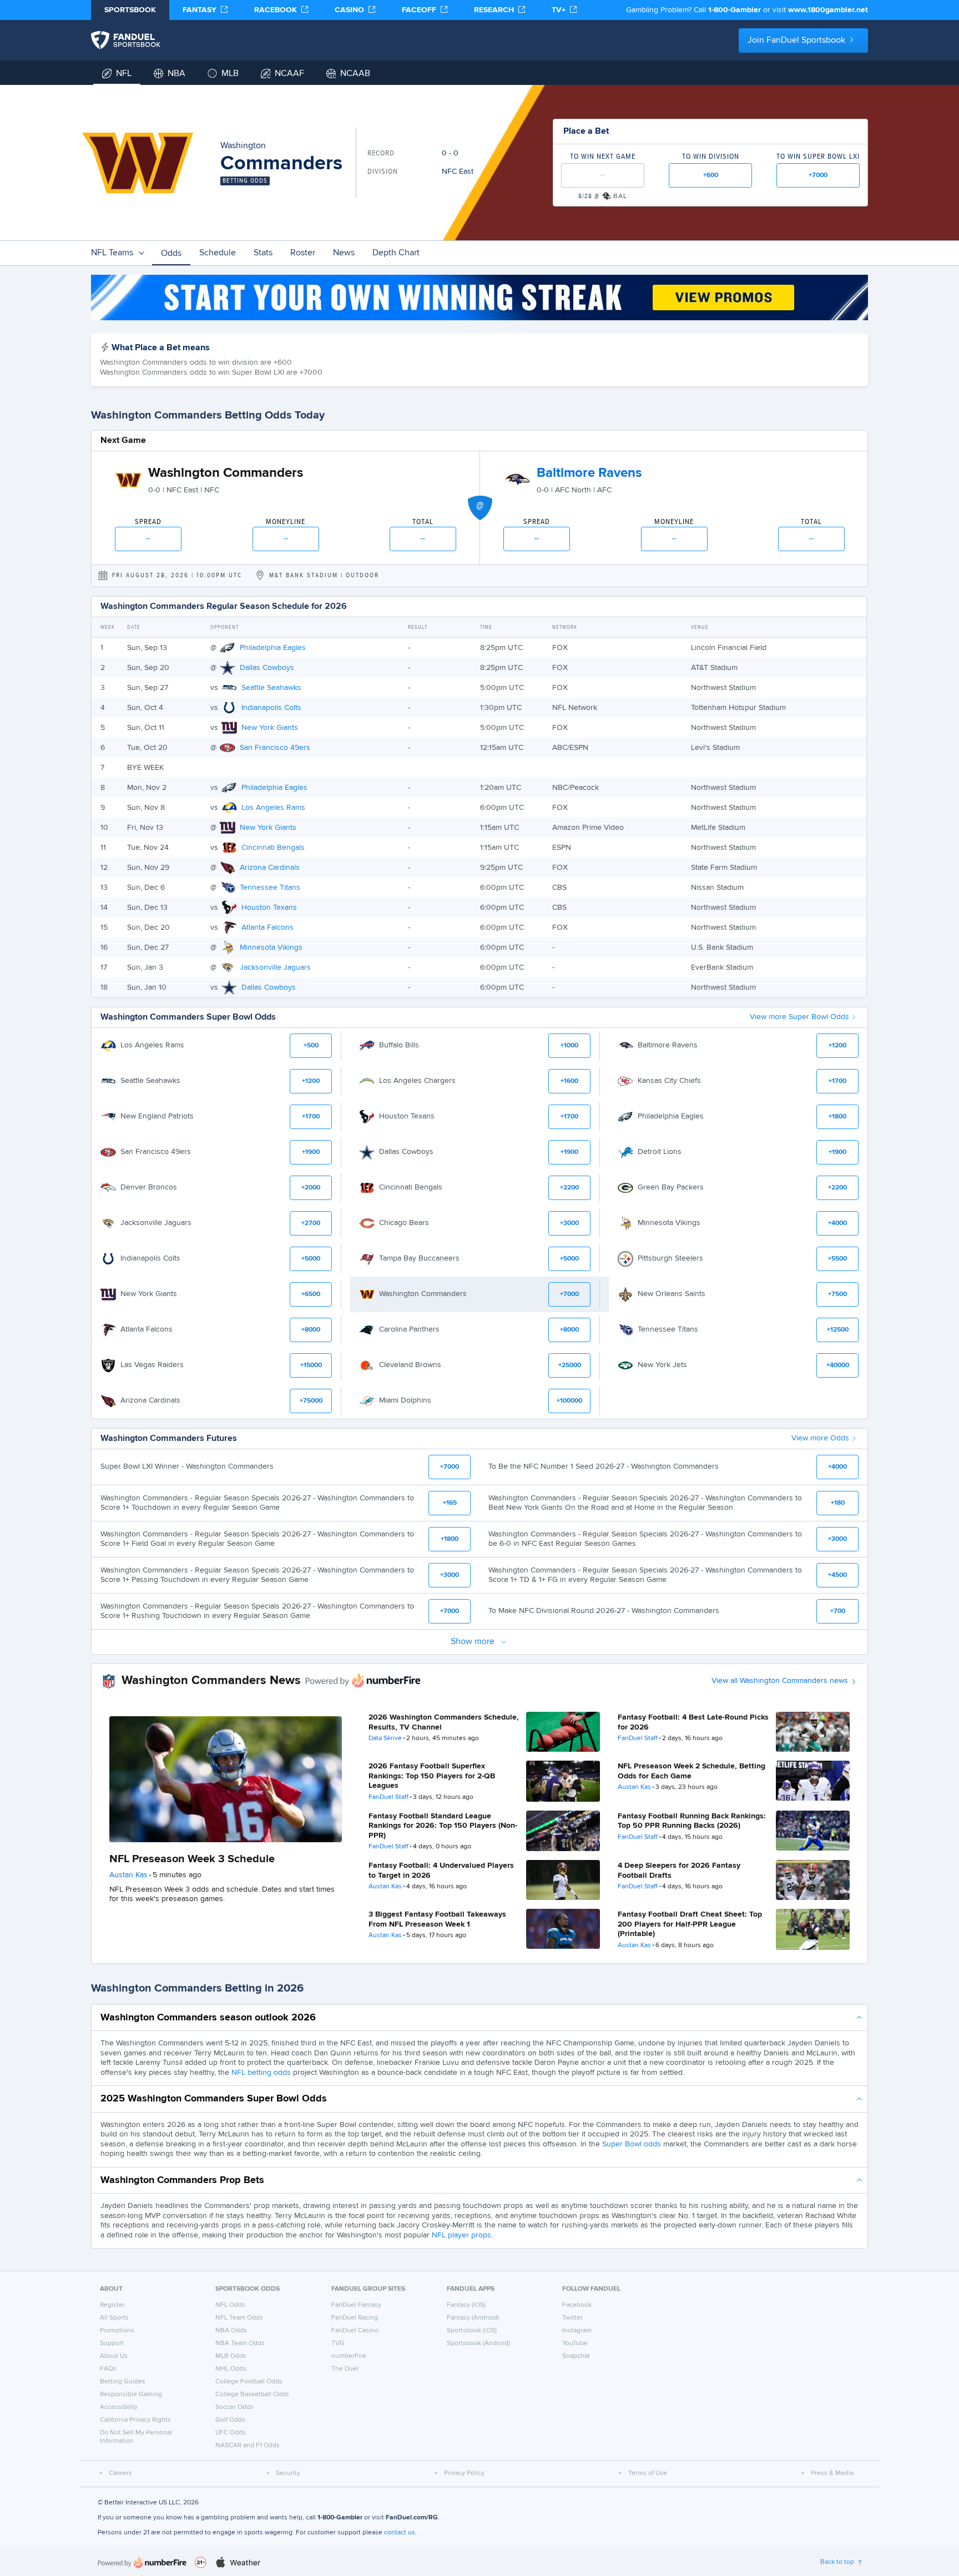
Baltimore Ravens (589, 473)
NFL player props (461, 2235)
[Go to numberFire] (142, 2562)
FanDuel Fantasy (356, 2305)
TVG (338, 2343)
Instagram (577, 2331)
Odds (171, 254)
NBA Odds (231, 2331)
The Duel (345, 2369)
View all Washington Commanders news (780, 1681)
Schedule (218, 253)
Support (112, 2343)
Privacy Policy (464, 2473)
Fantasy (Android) (473, 2318)
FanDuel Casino (355, 2331)
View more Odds (820, 1438)
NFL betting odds (261, 2073)
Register (112, 2305)
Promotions (117, 2331)
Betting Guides (123, 2382)
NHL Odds (231, 2369)
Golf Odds (230, 2420)
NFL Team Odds (239, 2318)
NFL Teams (112, 253)
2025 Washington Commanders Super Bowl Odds (214, 2099)
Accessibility (119, 2407)
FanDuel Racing (355, 2318)
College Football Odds (249, 2382)
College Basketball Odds (252, 2394)
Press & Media (832, 2473)
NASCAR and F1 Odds (248, 2446)
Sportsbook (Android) (478, 2343)
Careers (120, 2473)
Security (288, 2473)
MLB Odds (231, 2356)
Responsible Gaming (131, 2394)
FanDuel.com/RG (412, 2518)
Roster (303, 253)
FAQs (108, 2369)
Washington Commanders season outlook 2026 (208, 2018)
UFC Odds (231, 2433)
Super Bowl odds (632, 2144)
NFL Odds (230, 2305)
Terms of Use (648, 2473)
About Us (114, 2356)
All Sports (114, 2318)
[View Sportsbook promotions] (479, 298)
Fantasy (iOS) (466, 2305)
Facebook (577, 2305)
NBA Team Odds (240, 2343)
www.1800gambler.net (828, 10)
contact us (400, 2533)
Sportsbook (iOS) (472, 2331)
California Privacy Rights (135, 2420)
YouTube (575, 2343)
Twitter (572, 2318)
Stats (263, 253)
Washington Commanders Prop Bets (182, 2180)
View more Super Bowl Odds (799, 1017)
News (344, 253)
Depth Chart (396, 253)
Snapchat (576, 2356)
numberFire (349, 2356)
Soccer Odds (234, 2407)
